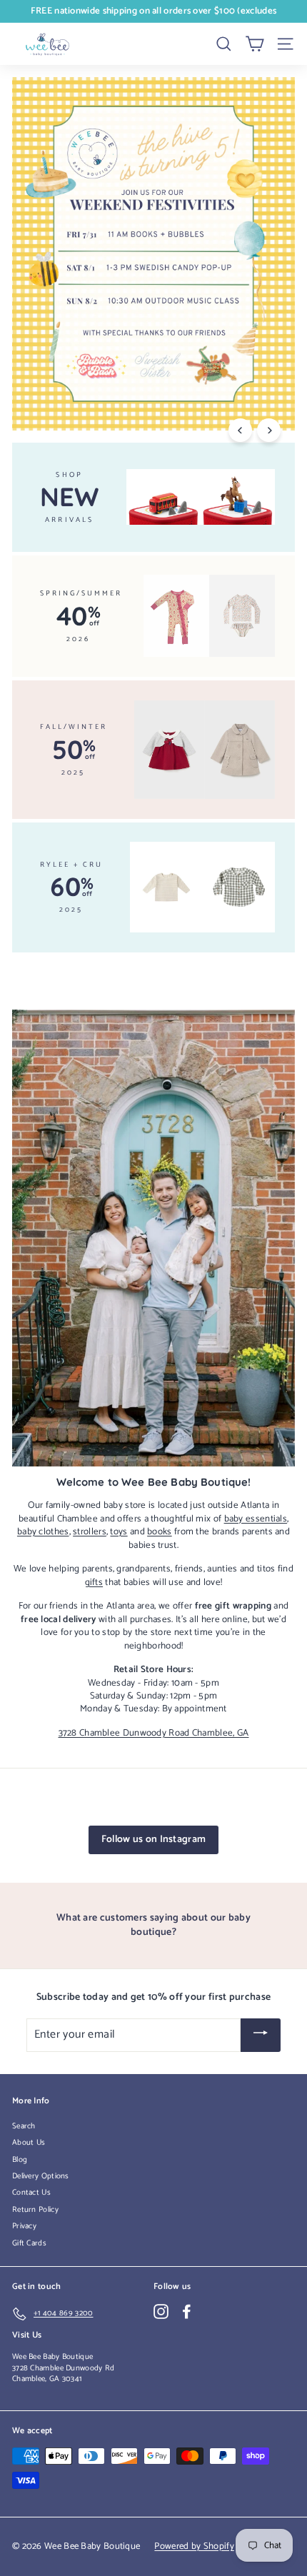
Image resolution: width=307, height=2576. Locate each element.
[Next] (269, 430)
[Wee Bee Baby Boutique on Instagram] (161, 2311)
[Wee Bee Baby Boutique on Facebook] (187, 2311)
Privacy (24, 2226)
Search (24, 2126)
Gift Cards (29, 2243)
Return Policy (35, 2210)
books (160, 1531)
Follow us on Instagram (154, 1840)
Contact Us (31, 2193)
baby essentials (256, 1519)
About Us (29, 2143)
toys (119, 1531)
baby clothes (43, 1531)
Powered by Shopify (194, 2546)
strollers (90, 1531)
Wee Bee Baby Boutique (52, 2357)
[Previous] (240, 430)
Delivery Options (41, 2176)
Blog (20, 2160)
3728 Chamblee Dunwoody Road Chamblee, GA (154, 1733)
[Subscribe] (261, 2035)
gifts (94, 1582)
